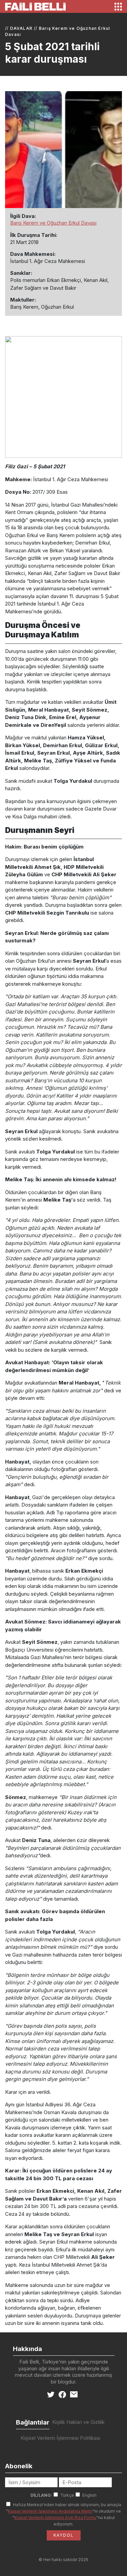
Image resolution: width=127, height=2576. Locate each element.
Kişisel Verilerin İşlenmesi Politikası (60, 2438)
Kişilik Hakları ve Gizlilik (78, 2422)
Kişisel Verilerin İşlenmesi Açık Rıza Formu (55, 2518)
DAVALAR (21, 28)
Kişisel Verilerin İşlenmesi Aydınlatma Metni (50, 2511)
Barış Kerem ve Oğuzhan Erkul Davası (53, 223)
